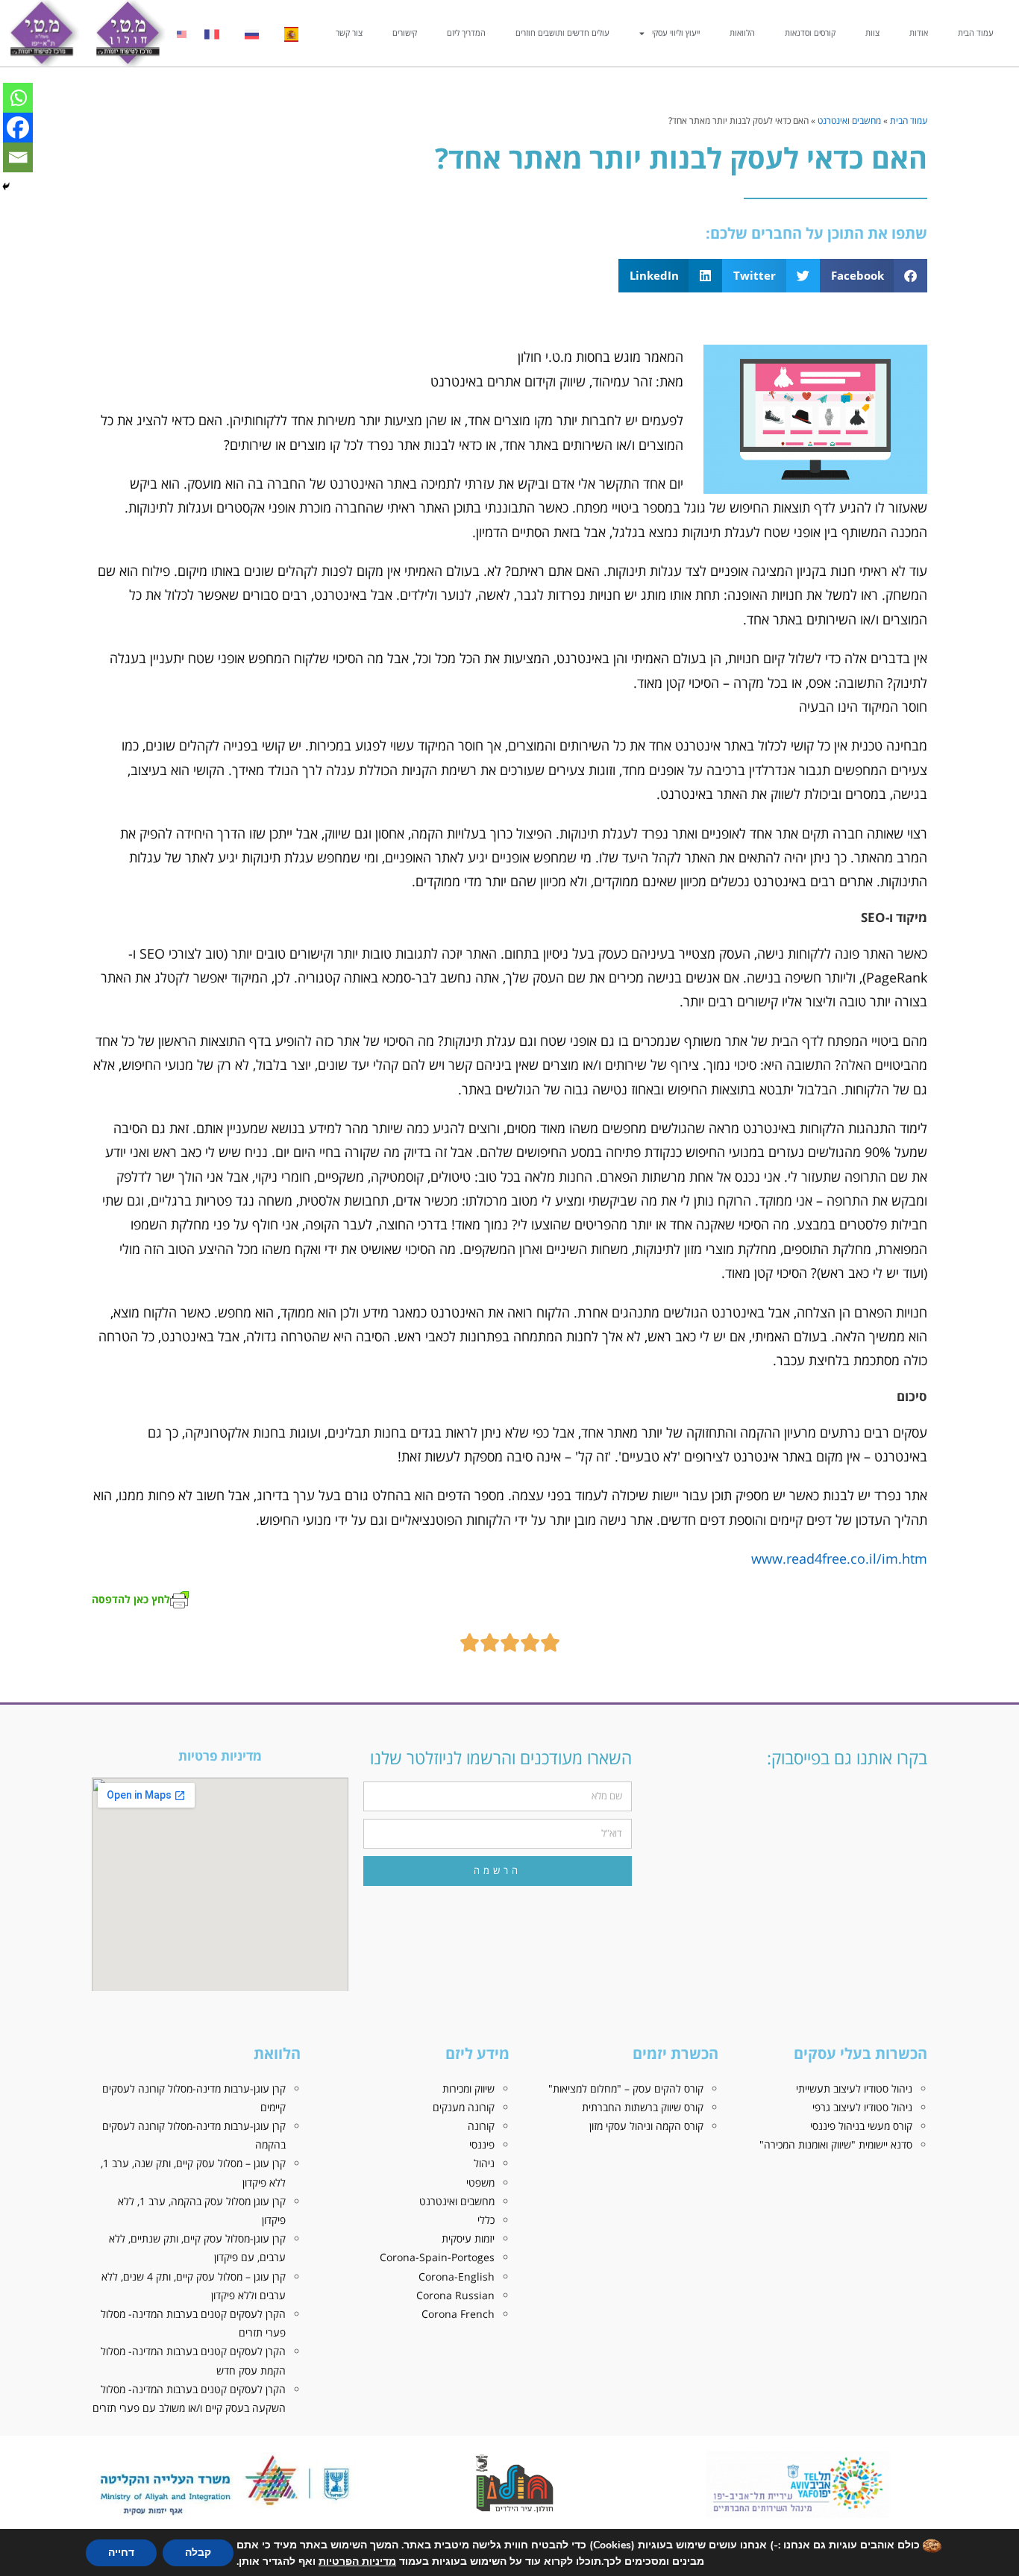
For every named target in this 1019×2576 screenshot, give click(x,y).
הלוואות (742, 32)
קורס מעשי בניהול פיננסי (861, 2126)
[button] (874, 276)
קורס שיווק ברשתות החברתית (643, 2107)
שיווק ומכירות (468, 2088)
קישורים (405, 32)
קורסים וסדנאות (810, 32)
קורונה (481, 2126)
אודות (919, 32)
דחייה (121, 2553)
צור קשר (349, 32)
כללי (486, 2220)
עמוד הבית (976, 32)
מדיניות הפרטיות (357, 2561)
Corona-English (457, 2276)
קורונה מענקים (464, 2107)
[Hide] (6, 187)
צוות (872, 32)
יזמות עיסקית (468, 2238)
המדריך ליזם (466, 32)
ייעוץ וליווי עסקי (676, 32)
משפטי (480, 2182)
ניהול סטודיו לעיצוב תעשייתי (854, 2088)
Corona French (458, 2314)
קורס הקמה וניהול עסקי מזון (646, 2126)
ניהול (484, 2163)
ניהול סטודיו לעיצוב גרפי (862, 2107)
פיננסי (482, 2144)
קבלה (198, 2553)
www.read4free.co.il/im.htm (839, 1558)
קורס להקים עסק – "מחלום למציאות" (626, 2088)
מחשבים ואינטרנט (849, 120)
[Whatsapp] (18, 98)
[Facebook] (18, 128)
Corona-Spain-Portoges (437, 2257)
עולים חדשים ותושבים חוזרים (562, 32)
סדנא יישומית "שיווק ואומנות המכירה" (836, 2144)
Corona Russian (455, 2295)
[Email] (18, 157)
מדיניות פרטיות (220, 1756)
